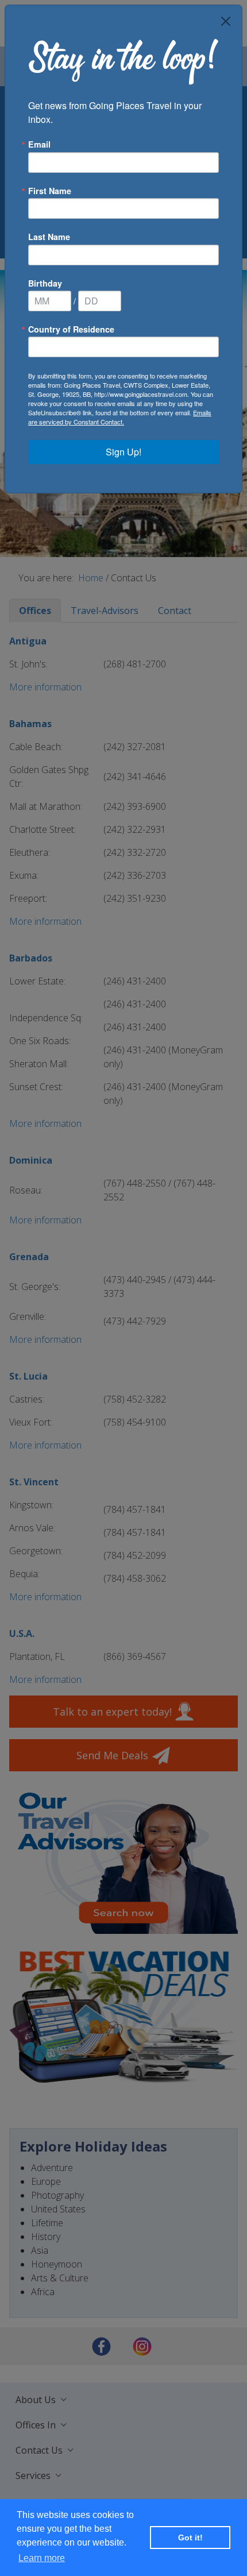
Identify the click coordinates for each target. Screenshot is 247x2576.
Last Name (49, 237)
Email (39, 144)
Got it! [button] (190, 2538)
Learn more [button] (42, 2558)
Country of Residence (71, 329)
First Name (50, 191)
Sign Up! (123, 452)
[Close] (226, 21)
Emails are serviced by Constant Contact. (120, 417)
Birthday (45, 283)
